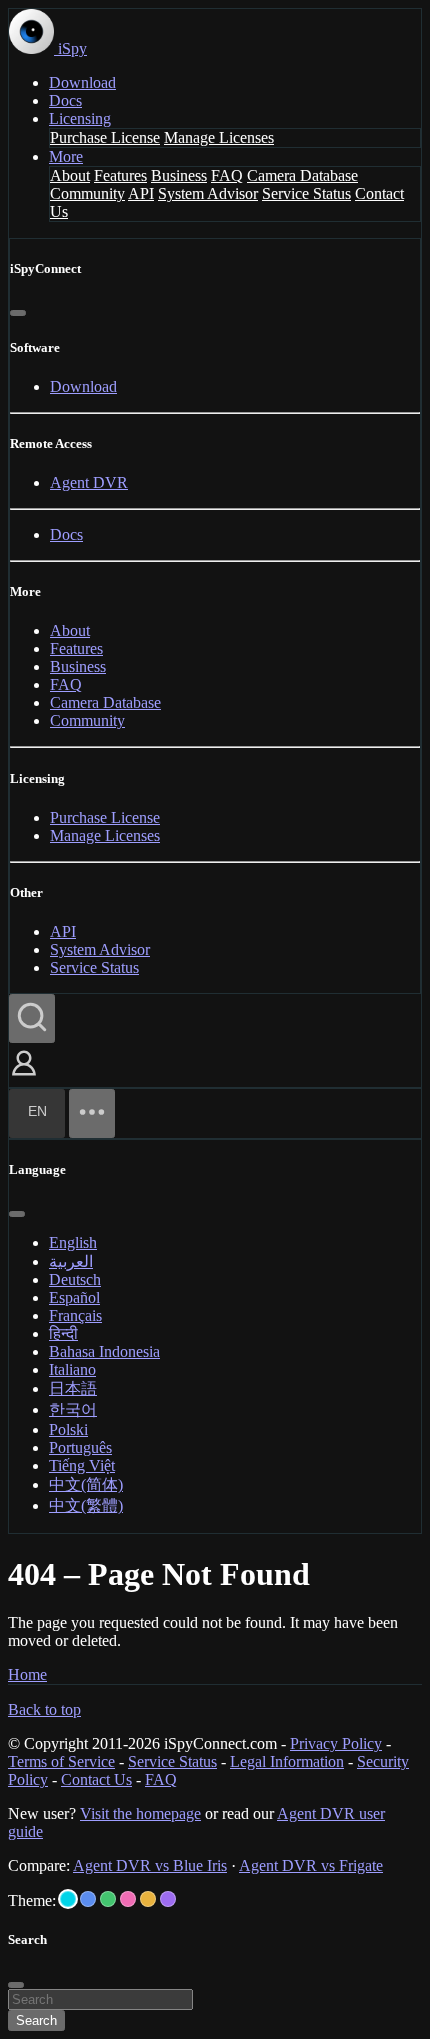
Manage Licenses (219, 137)
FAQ (227, 175)
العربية (71, 1261)
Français (75, 1315)
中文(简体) (86, 1484)
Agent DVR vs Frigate (311, 1865)
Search (36, 2020)
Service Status (306, 193)
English (73, 1242)
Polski (68, 1429)
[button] (24, 1077)
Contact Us (96, 1779)
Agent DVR (89, 482)
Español (74, 1297)
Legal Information (287, 1761)
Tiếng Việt (82, 1465)
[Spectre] (68, 1899)
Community (87, 193)
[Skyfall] (108, 1899)
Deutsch (75, 1279)
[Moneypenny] (128, 1899)
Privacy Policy (336, 1743)
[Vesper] (168, 1899)
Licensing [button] (80, 118)
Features (120, 175)
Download (82, 82)
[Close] (18, 313)
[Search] (32, 1018)
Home (27, 1674)
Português (80, 1447)
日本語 (73, 1388)
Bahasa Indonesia (104, 1351)
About (70, 175)
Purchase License (105, 137)
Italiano (72, 1369)
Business (179, 175)
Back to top (44, 1709)
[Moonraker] (88, 1899)
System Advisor (208, 193)
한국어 (73, 1409)
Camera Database (302, 175)
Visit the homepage (140, 1813)
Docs (65, 100)
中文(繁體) (86, 1505)
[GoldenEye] (148, 1899)
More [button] (66, 156)
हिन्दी (63, 1333)
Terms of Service (61, 1761)
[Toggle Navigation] (92, 1113)
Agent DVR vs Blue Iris (150, 1865)
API (141, 193)
